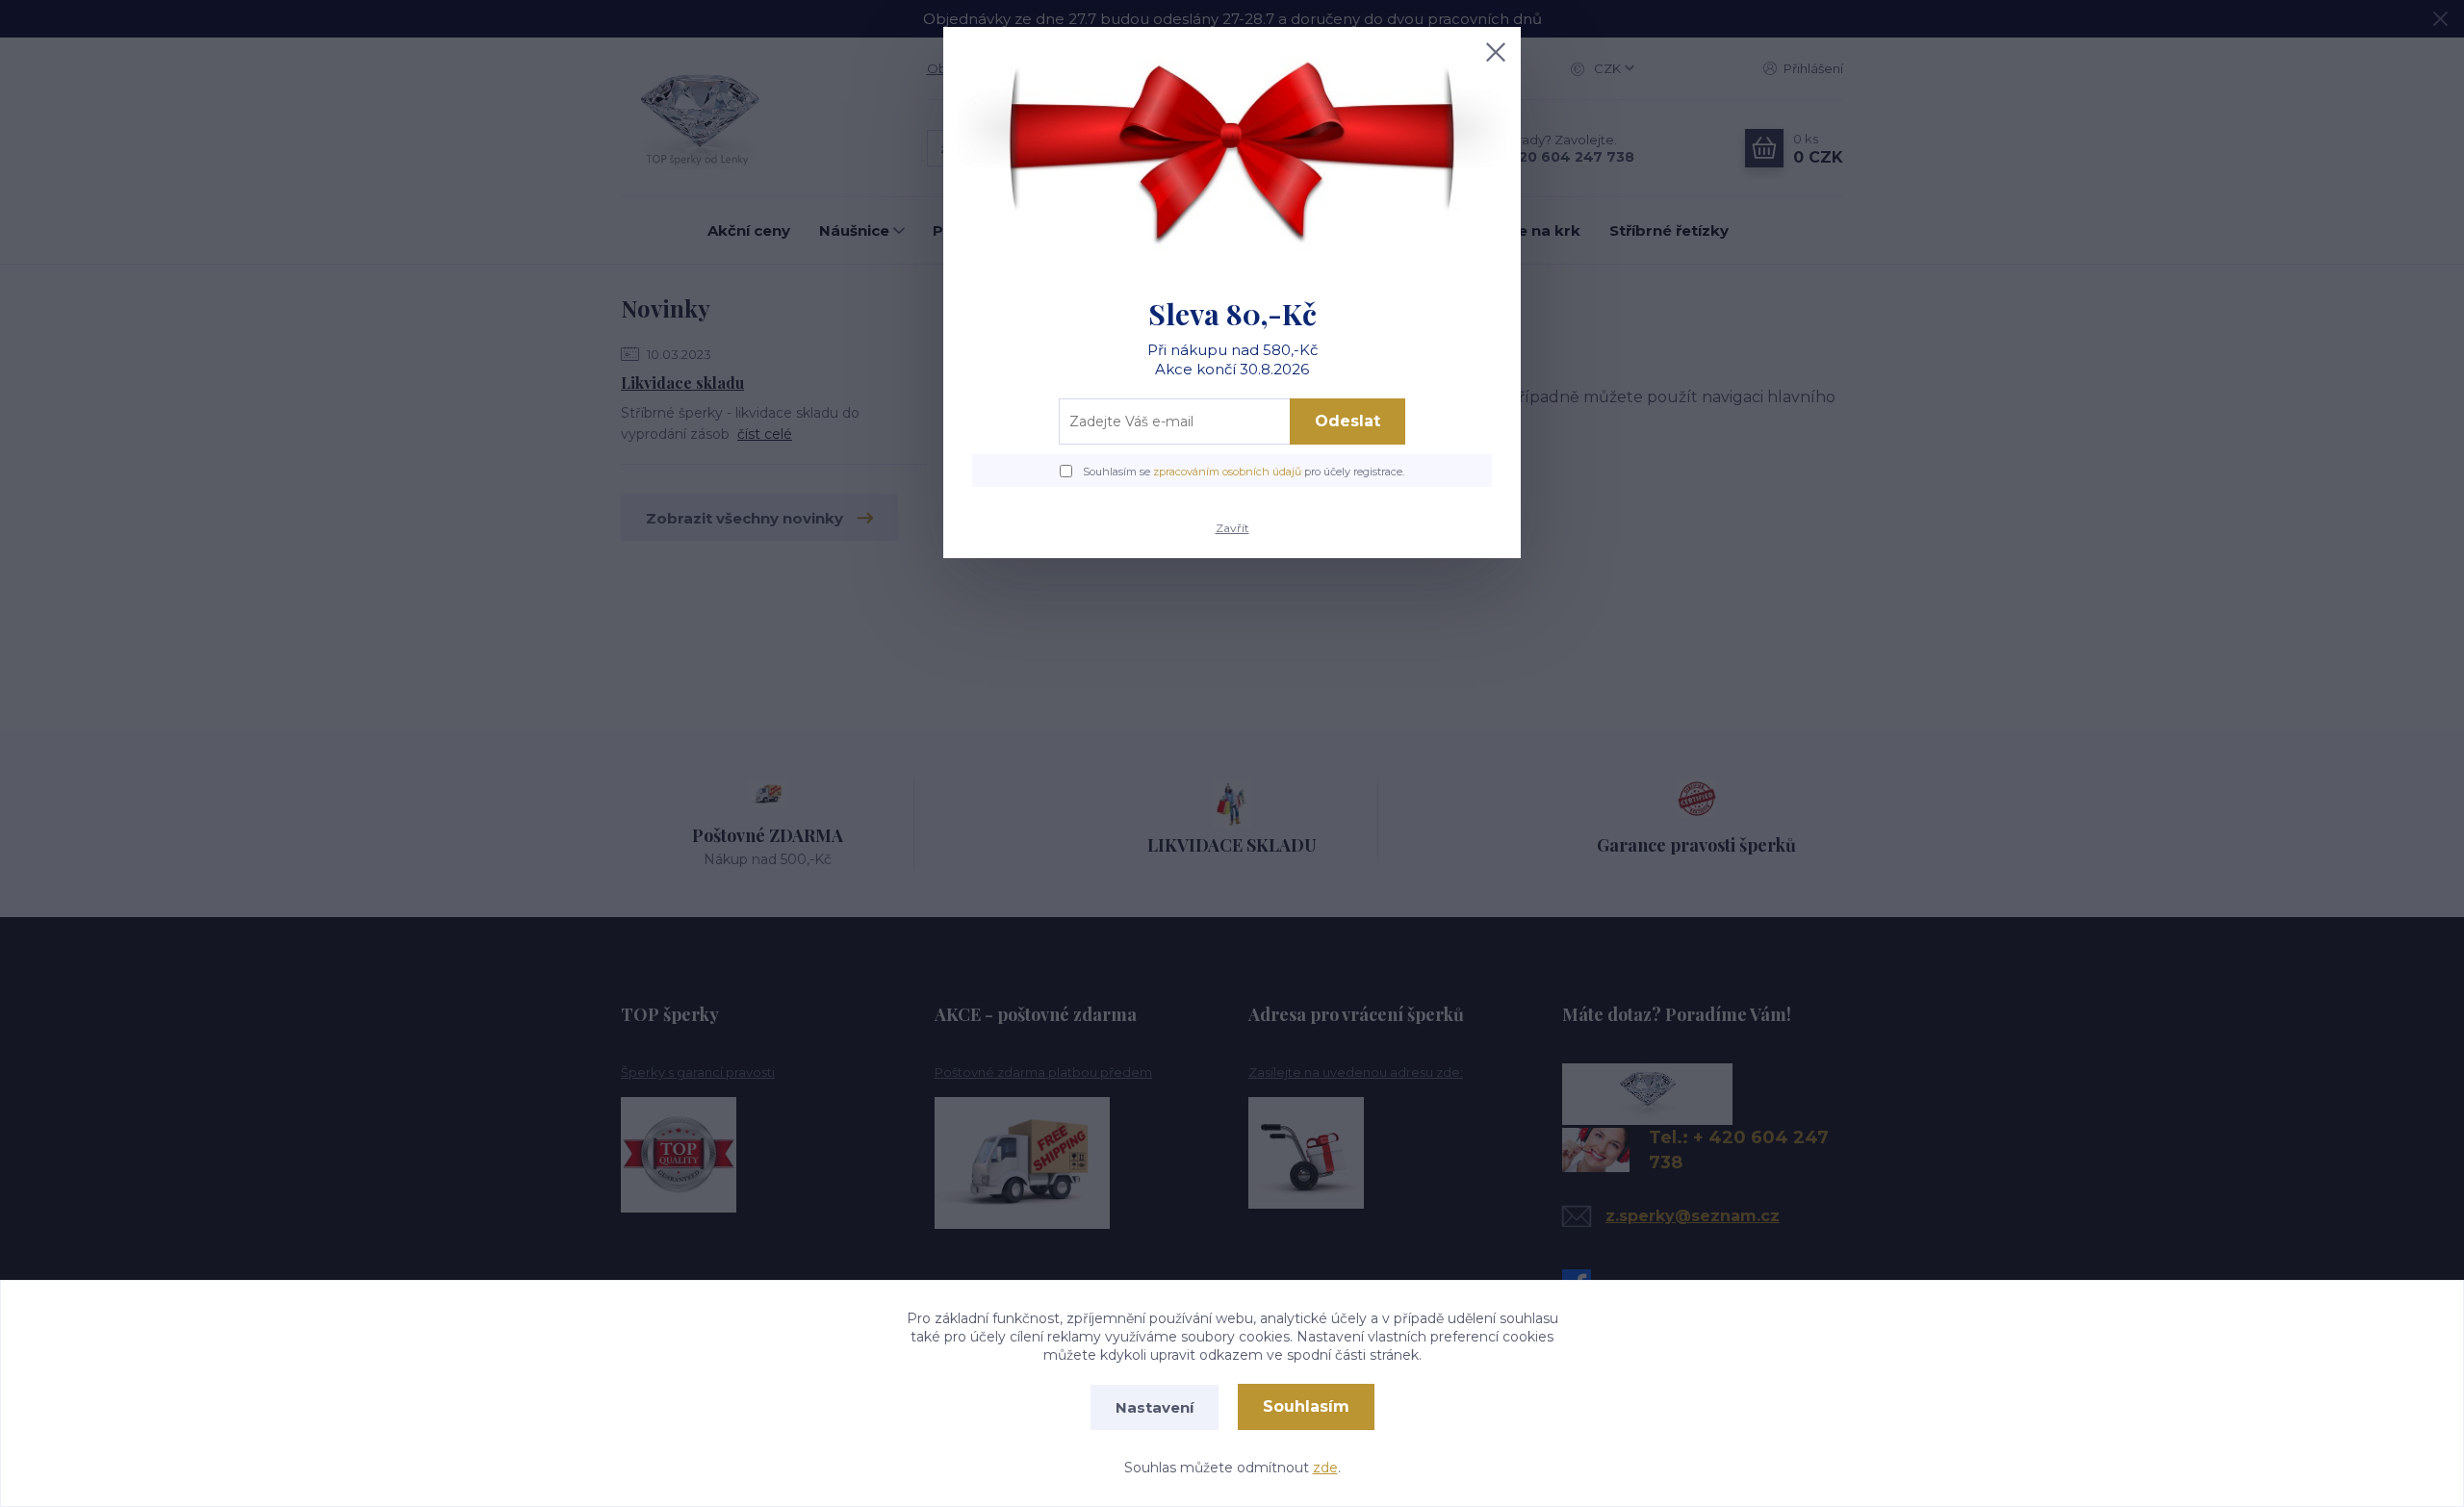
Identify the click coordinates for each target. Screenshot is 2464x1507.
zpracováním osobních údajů (1227, 472)
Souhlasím (1306, 1406)
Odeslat (1347, 421)
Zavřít (1232, 528)
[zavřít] (1496, 52)
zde (1325, 1468)
